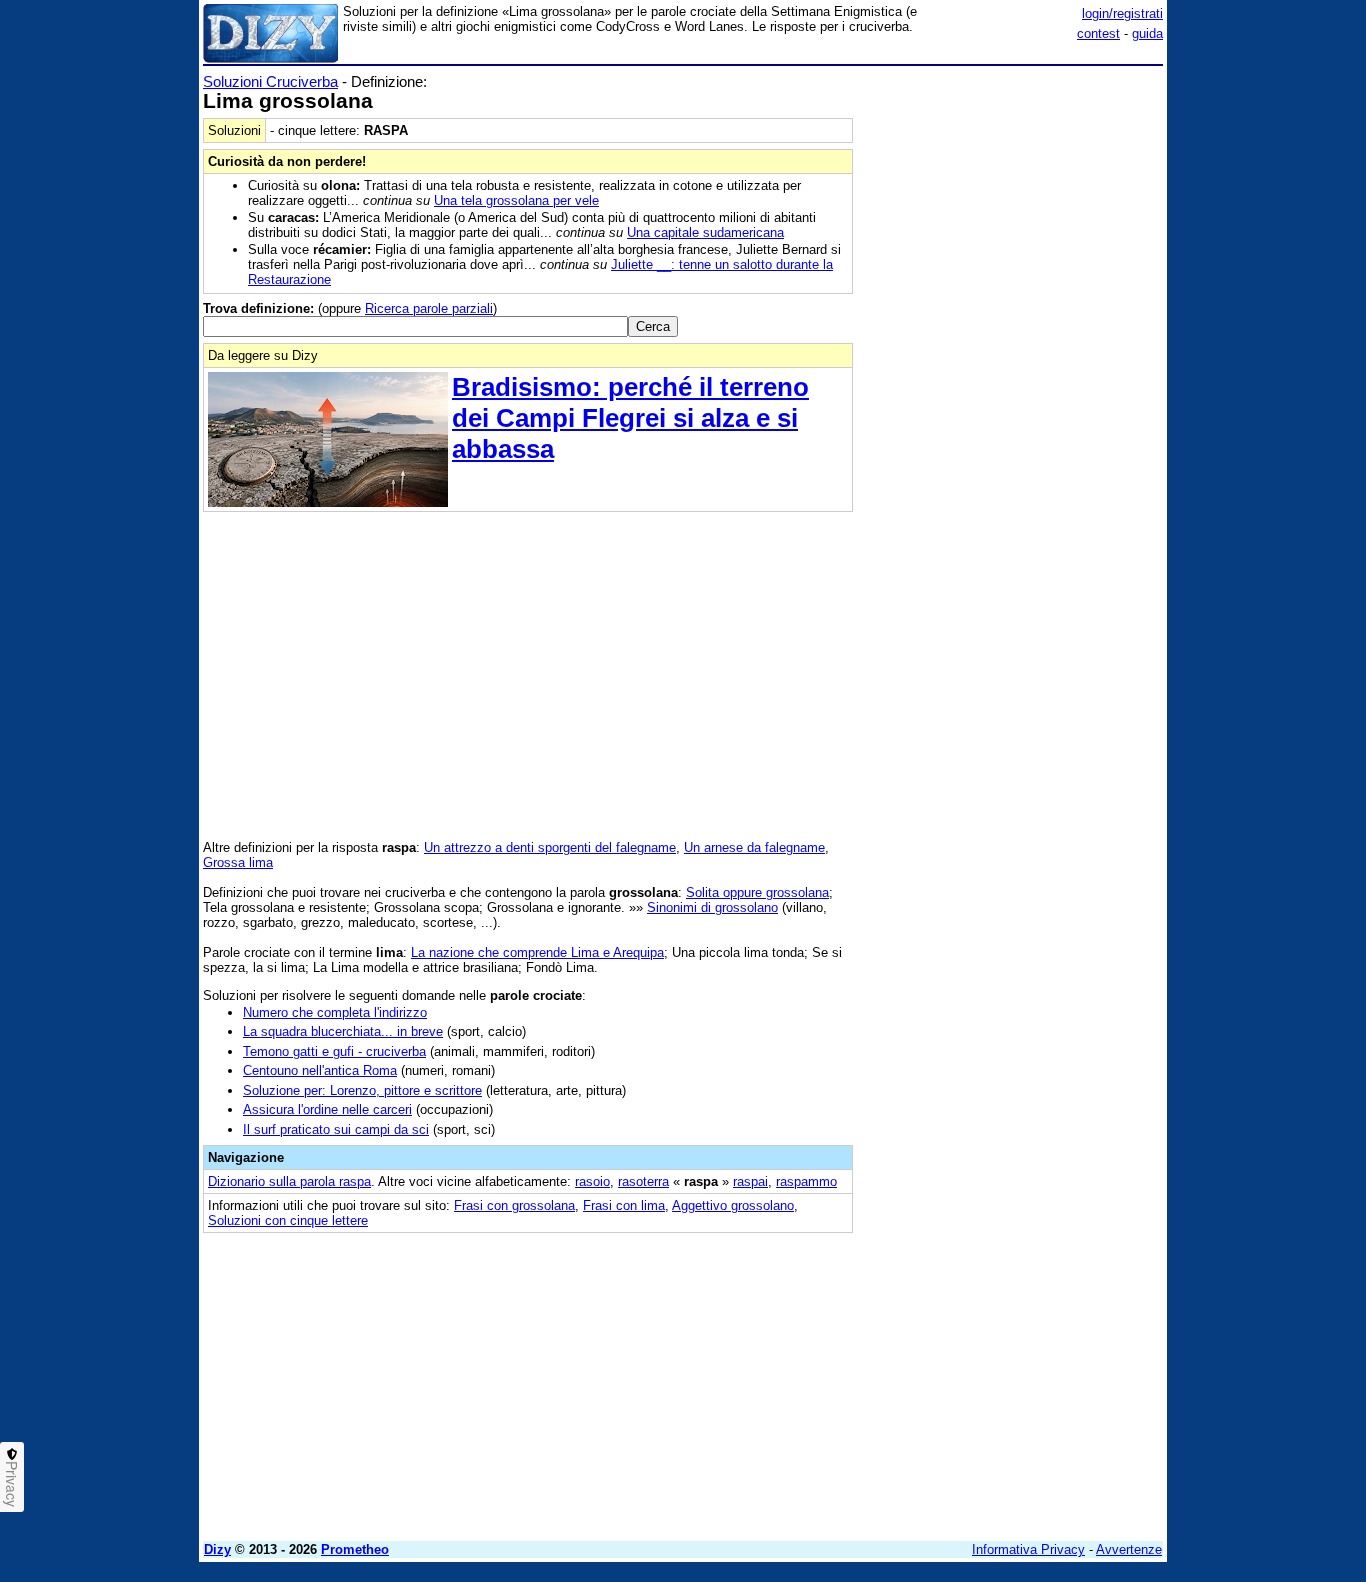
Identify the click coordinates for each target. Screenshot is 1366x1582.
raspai (750, 1181)
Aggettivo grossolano (733, 1205)
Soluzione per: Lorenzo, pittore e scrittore (362, 1090)
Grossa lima (238, 862)
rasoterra (643, 1181)
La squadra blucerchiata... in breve (343, 1031)
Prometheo (355, 1549)
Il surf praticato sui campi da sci (336, 1129)
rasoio (592, 1181)
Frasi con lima (624, 1205)
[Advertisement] (1013, 373)
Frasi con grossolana (514, 1205)
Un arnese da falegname (754, 847)
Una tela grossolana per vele (516, 200)
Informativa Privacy (1028, 1549)
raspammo (806, 1181)
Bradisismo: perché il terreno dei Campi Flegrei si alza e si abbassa (630, 418)
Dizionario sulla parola (289, 1181)
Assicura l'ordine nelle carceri (327, 1109)
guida (1147, 33)
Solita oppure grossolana (757, 892)
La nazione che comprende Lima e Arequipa (537, 952)
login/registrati (1122, 13)
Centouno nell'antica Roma (320, 1070)
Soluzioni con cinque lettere (288, 1220)
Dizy (217, 1549)
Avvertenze (1129, 1549)
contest (1098, 33)
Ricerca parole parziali (429, 308)
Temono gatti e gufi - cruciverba (334, 1051)
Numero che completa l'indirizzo (335, 1012)
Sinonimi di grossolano (712, 907)
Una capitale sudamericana (705, 232)
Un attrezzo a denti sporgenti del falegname (550, 847)
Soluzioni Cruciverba (270, 81)
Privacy (12, 1484)
